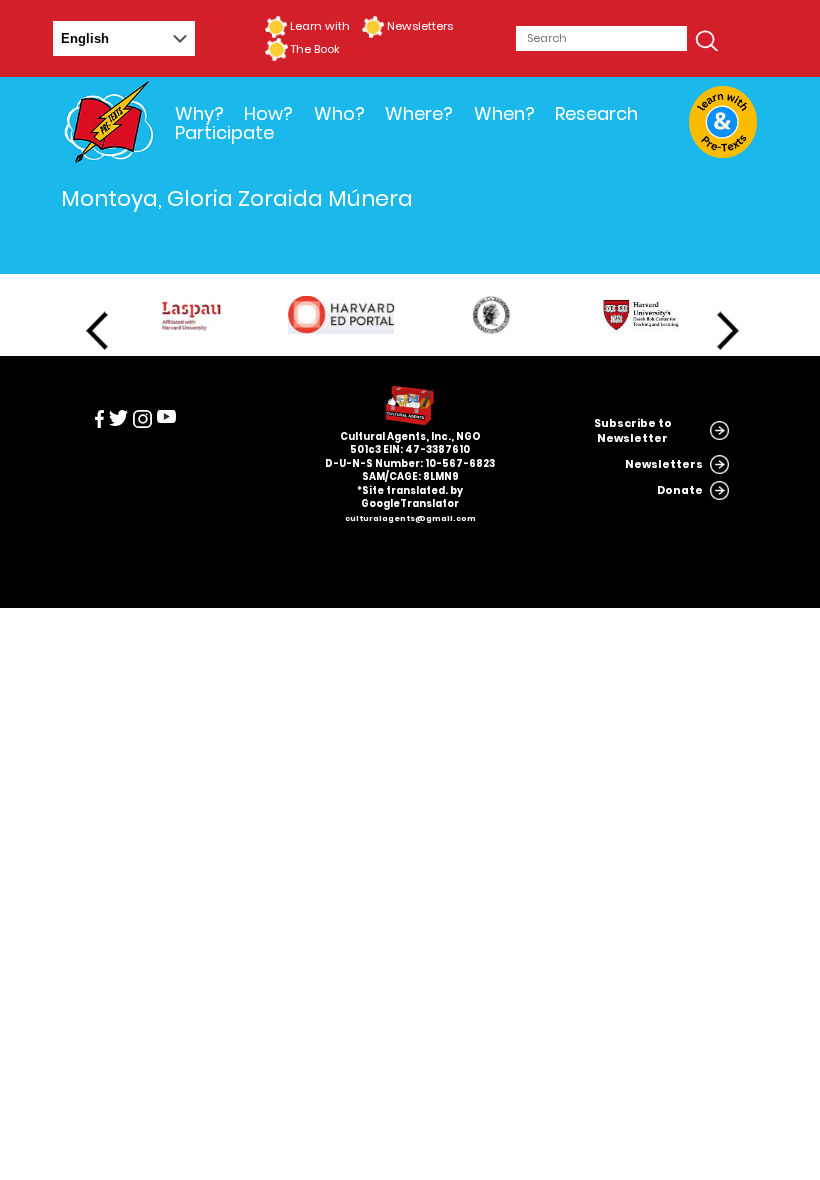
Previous (97, 331)
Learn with (320, 26)
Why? (199, 113)
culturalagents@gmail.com (410, 518)
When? (504, 113)
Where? (419, 113)
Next (728, 331)
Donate (680, 490)
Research (596, 113)
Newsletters (420, 26)
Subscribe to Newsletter (633, 431)
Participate (224, 132)
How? (268, 113)
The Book (315, 49)
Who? (339, 113)
